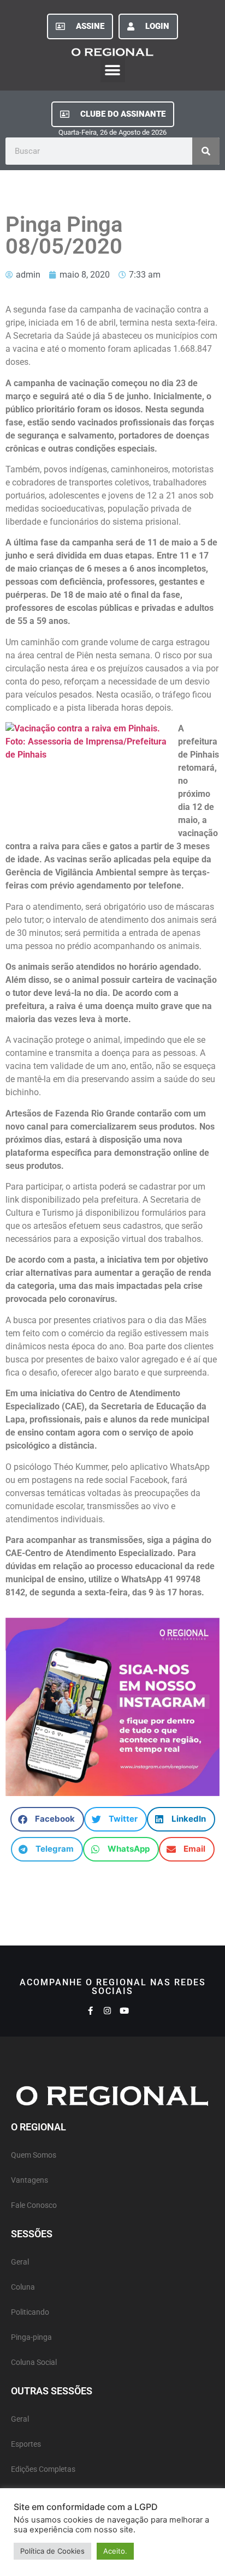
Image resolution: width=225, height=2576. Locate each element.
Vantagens (29, 2180)
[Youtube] (124, 2011)
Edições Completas (43, 2469)
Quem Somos (34, 2155)
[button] (113, 70)
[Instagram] (107, 2011)
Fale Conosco (34, 2205)
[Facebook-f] (90, 2011)
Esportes (26, 2444)
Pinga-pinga (31, 2337)
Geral (20, 2262)
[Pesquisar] (206, 151)
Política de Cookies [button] (52, 2551)
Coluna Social (34, 2362)
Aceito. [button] (115, 2551)
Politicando (30, 2312)
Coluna (23, 2287)
